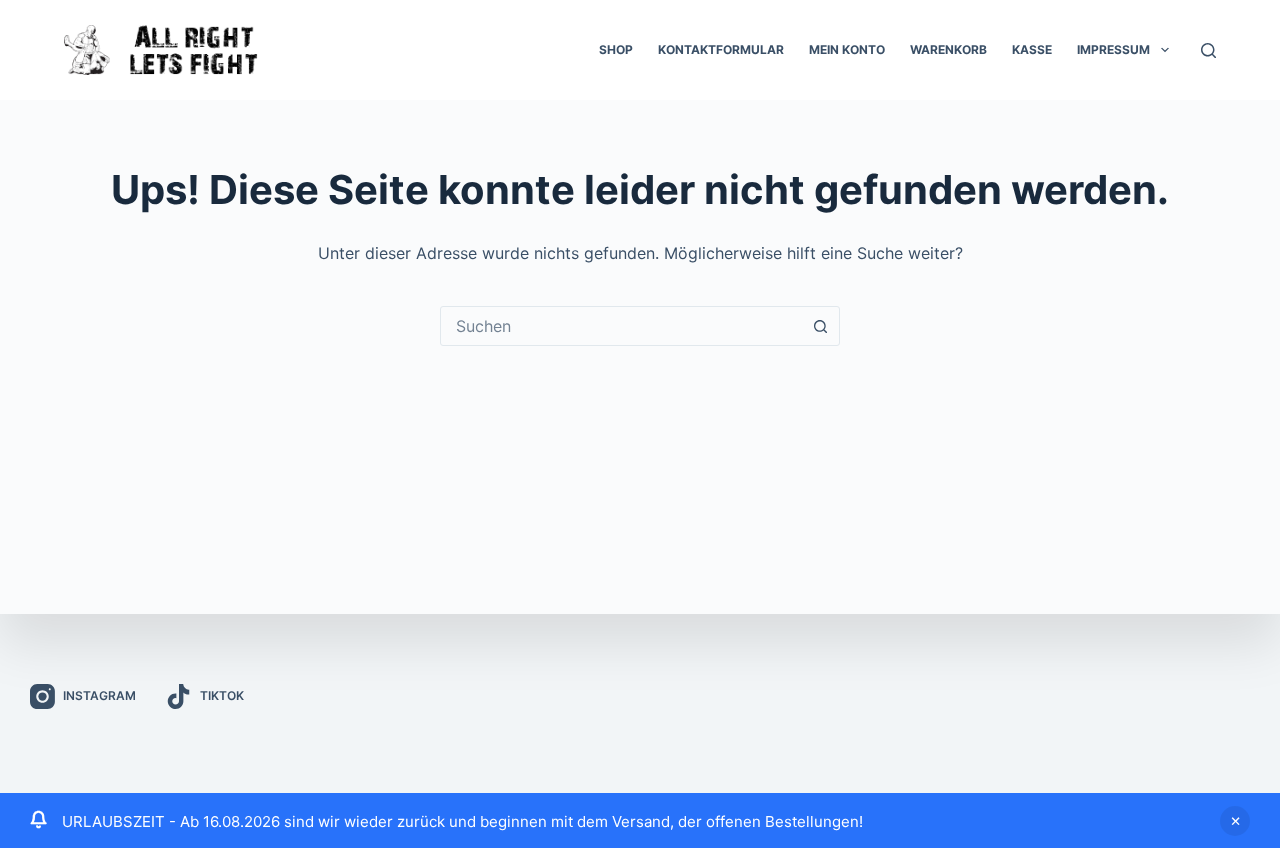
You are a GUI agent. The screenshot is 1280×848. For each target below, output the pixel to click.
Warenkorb (948, 49)
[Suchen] (1208, 50)
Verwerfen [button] (1235, 821)
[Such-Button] (820, 326)
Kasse (1032, 49)
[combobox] (621, 326)
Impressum (1113, 49)
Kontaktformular (721, 49)
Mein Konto (847, 49)
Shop (616, 49)
